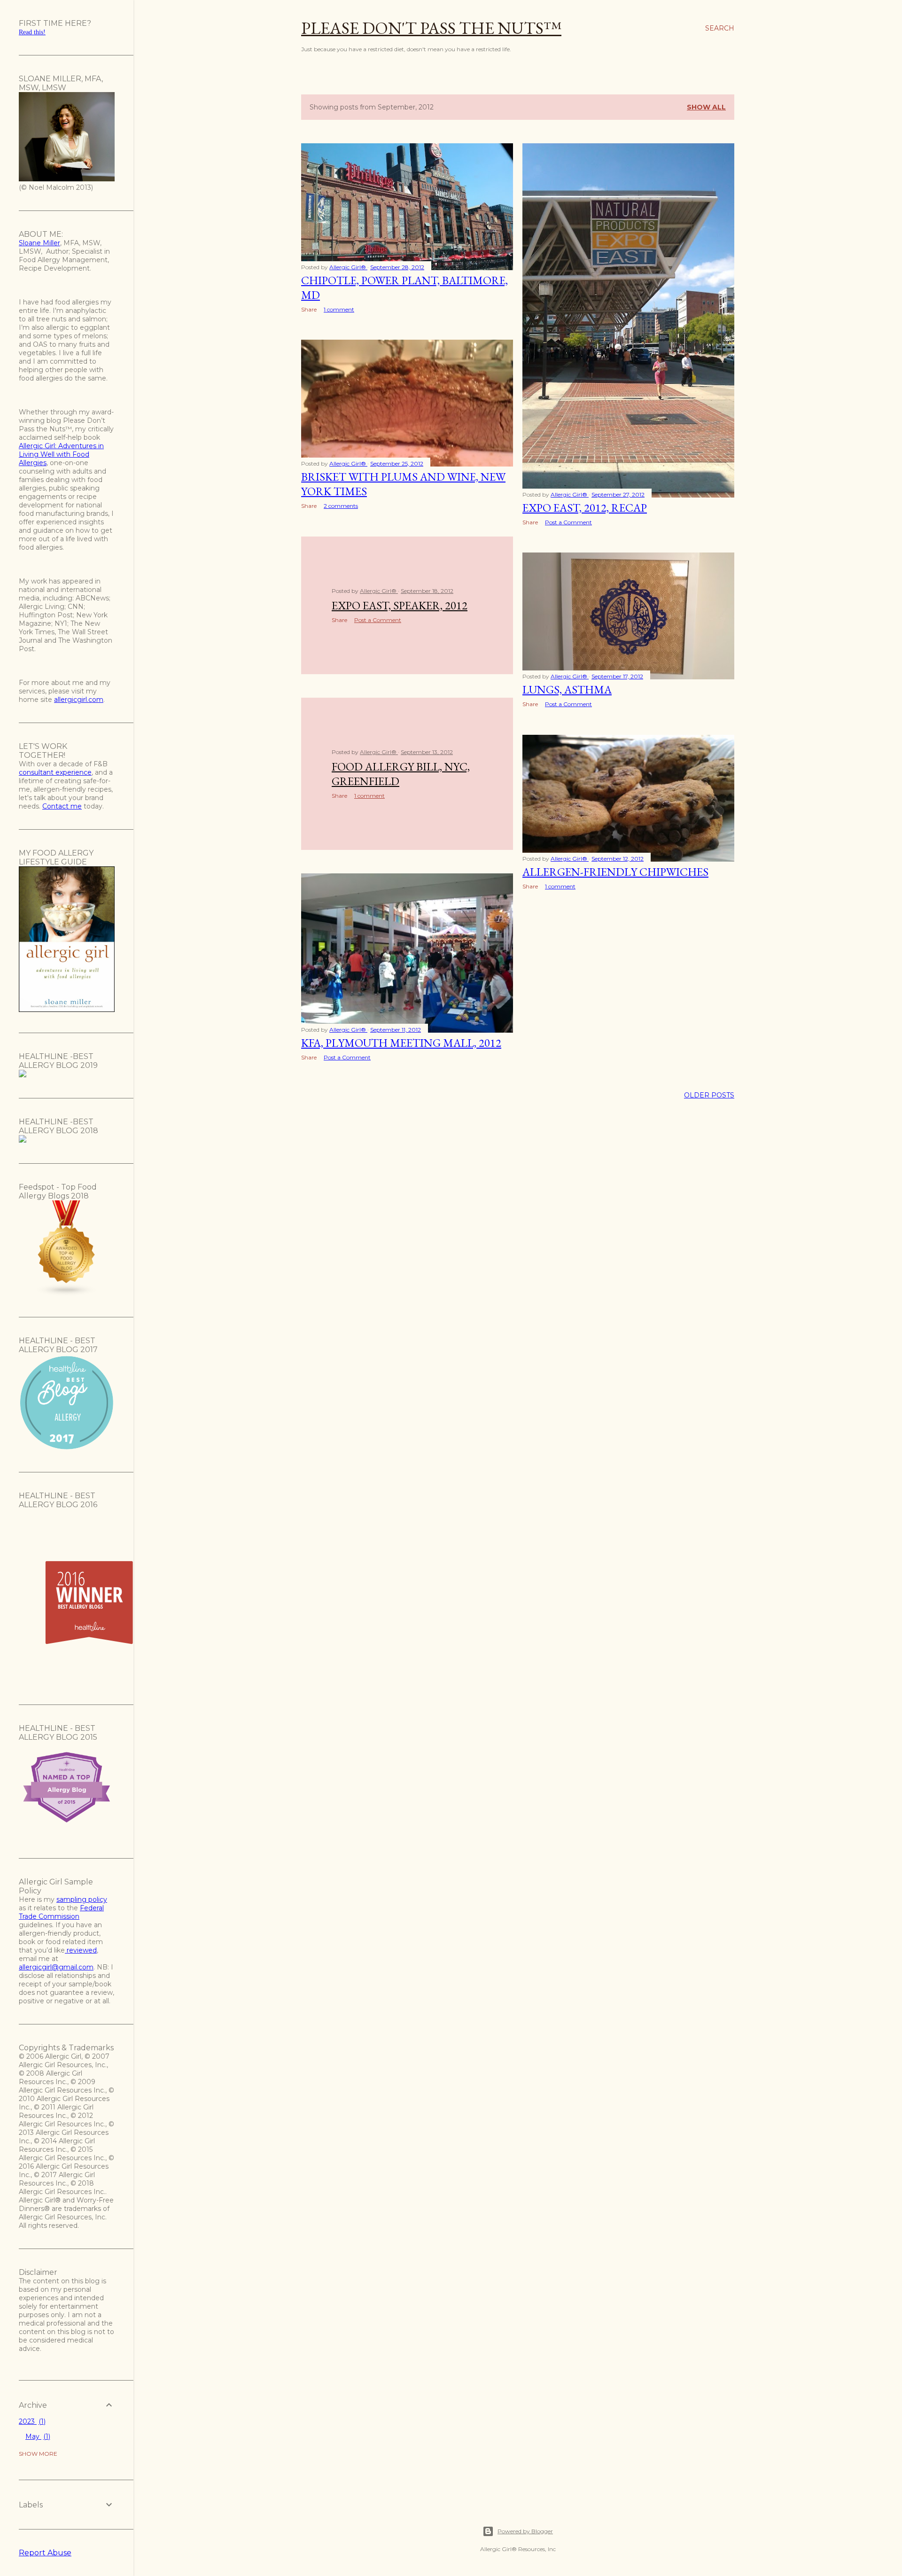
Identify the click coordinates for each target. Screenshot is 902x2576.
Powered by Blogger (525, 2531)
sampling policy (82, 1899)
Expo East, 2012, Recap (585, 508)
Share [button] (309, 309)
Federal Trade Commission (61, 1912)
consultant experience (55, 772)
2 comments (341, 506)
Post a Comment (568, 522)
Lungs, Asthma (567, 689)
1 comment (339, 309)
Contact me (62, 806)
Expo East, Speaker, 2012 (400, 605)
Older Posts (709, 1095)
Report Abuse (45, 2553)
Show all (706, 107)
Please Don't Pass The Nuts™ (431, 28)
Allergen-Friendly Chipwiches (615, 872)
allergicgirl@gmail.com (56, 1967)
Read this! (32, 32)
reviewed (81, 1950)
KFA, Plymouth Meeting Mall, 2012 (401, 1043)
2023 (31, 2421)
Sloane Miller (39, 243)
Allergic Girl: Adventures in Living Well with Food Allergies (61, 454)
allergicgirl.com (79, 700)
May (37, 2436)
